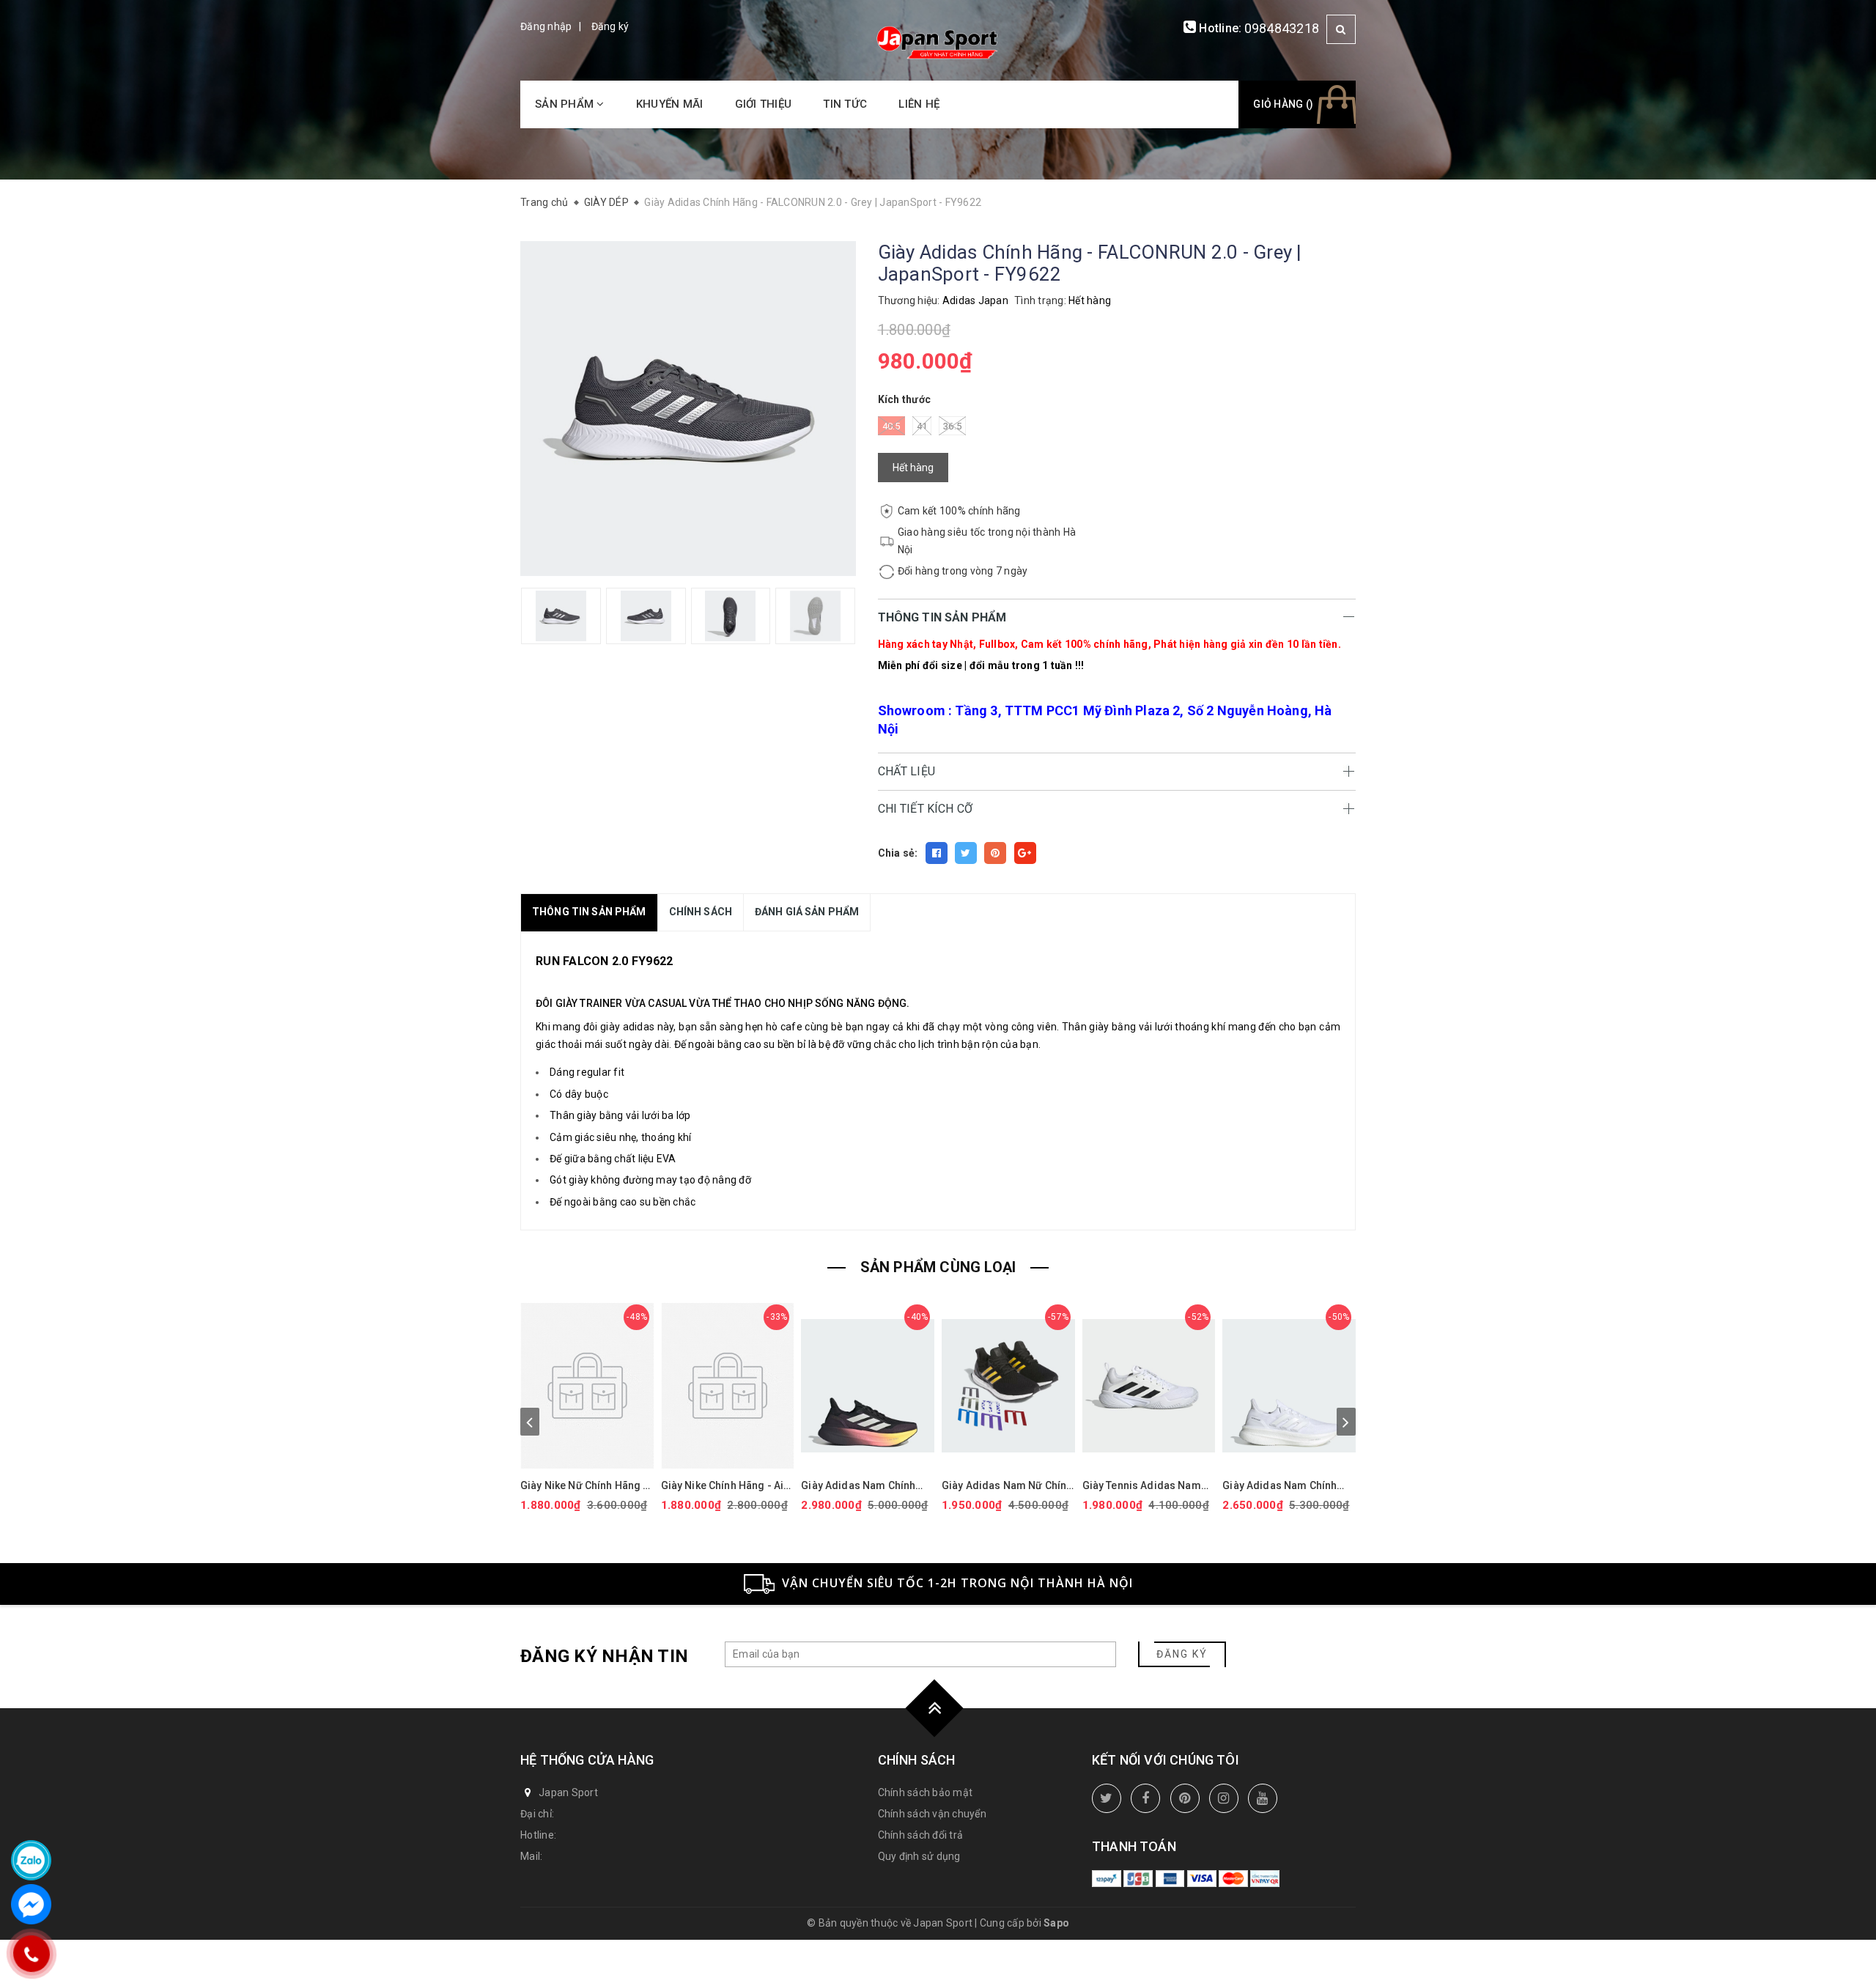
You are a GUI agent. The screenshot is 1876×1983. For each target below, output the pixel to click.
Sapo (1056, 1923)
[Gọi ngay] (31, 1954)
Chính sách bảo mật (926, 1792)
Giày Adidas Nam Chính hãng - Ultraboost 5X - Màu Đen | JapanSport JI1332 (866, 1486)
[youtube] (1263, 1798)
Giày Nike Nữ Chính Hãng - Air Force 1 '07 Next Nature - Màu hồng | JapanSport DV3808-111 (585, 1486)
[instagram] (1224, 1798)
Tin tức (845, 104)
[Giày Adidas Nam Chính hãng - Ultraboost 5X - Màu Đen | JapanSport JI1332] (868, 1386)
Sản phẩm (566, 104)
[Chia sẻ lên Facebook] (937, 853)
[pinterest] (1185, 1798)
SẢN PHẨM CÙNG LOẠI (938, 1267)
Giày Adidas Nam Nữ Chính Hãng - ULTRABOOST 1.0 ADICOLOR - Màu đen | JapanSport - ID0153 (1007, 1486)
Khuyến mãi (670, 104)
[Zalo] (31, 1860)
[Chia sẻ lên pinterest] (995, 853)
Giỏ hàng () (1283, 104)
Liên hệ (919, 104)
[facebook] (1145, 1798)
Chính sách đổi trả (921, 1835)
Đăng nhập (546, 26)
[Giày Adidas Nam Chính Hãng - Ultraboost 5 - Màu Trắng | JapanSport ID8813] (1289, 1386)
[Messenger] (31, 1904)
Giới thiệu (764, 104)
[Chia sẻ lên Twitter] (966, 853)
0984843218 (1282, 28)
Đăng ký (610, 26)
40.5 (891, 426)
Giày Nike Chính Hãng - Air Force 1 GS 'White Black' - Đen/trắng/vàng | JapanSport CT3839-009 (725, 1486)
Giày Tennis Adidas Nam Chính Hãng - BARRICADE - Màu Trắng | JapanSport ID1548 (1146, 1486)
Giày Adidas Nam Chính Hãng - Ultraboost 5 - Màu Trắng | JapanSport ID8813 (1288, 1486)
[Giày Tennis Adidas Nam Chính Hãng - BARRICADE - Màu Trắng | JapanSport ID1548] (1149, 1386)
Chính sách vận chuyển (932, 1814)
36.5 (952, 426)
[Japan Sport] (938, 41)
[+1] (1025, 853)
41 (922, 426)
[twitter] (1107, 1798)
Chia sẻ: (898, 853)
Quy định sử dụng (919, 1856)
